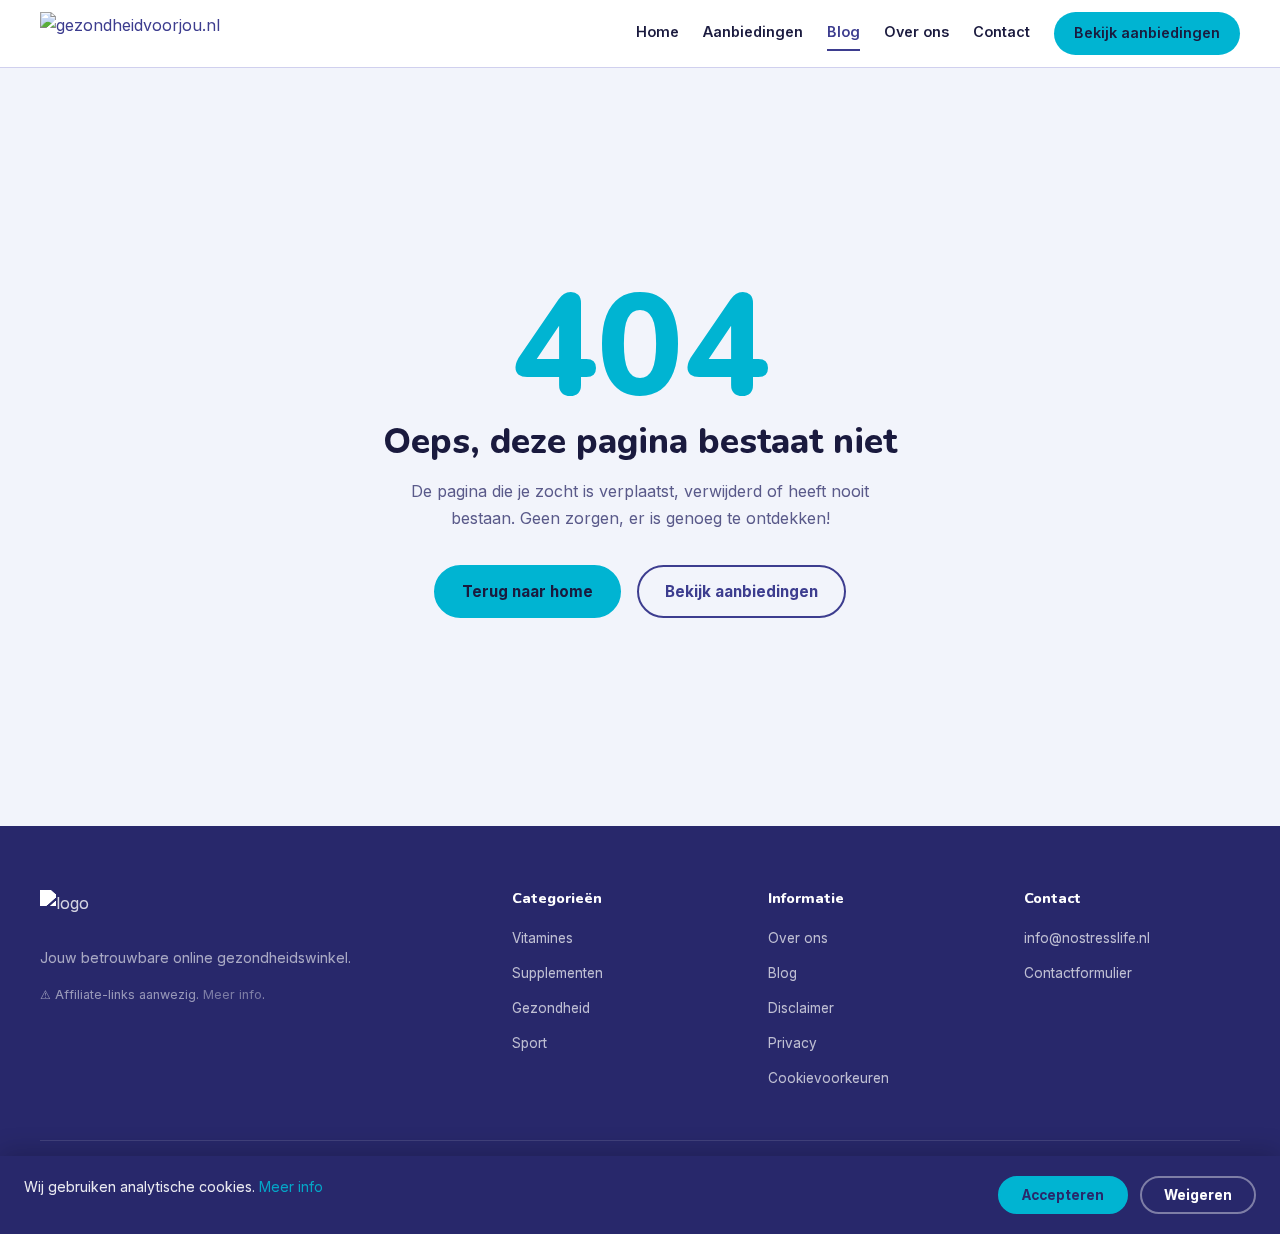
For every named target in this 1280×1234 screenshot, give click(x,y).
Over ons (916, 31)
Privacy (792, 1043)
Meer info (232, 994)
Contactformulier (1078, 973)
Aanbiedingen (753, 31)
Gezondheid (551, 1008)
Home (657, 31)
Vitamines (542, 938)
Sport (529, 1043)
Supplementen (557, 973)
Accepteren (1063, 1195)
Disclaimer (801, 1008)
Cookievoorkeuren (828, 1078)
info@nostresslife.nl (1087, 938)
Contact (1001, 31)
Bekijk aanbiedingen (1147, 32)
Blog (843, 31)
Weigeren (1198, 1195)
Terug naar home (527, 591)
